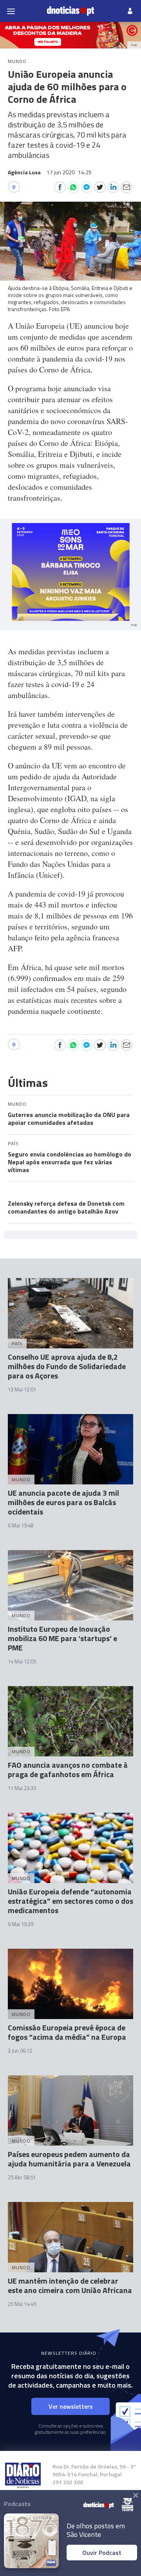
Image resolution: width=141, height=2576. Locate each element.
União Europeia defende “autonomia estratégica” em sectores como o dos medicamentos (70, 1901)
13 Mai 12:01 (22, 1389)
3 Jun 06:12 (20, 2051)
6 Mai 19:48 (21, 1525)
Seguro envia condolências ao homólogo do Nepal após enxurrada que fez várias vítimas (70, 1162)
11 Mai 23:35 (22, 1788)
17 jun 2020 (69, 172)
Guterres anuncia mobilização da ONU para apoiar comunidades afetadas (69, 1119)
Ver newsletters (71, 2406)
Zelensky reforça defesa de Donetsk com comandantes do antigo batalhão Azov (66, 1207)
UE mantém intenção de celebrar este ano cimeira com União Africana (70, 2285)
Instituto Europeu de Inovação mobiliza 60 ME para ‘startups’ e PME (62, 1638)
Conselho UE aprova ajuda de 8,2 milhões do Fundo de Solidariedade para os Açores (67, 1366)
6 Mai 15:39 (21, 1924)
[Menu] (11, 11)
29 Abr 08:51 (22, 2177)
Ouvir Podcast (102, 2553)
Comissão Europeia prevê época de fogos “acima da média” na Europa (67, 2032)
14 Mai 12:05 (22, 1661)
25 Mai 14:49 (22, 2304)
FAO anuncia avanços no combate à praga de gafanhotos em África (68, 1770)
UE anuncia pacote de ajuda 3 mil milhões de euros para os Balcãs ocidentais (63, 1502)
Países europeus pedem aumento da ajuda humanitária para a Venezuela (69, 2159)
